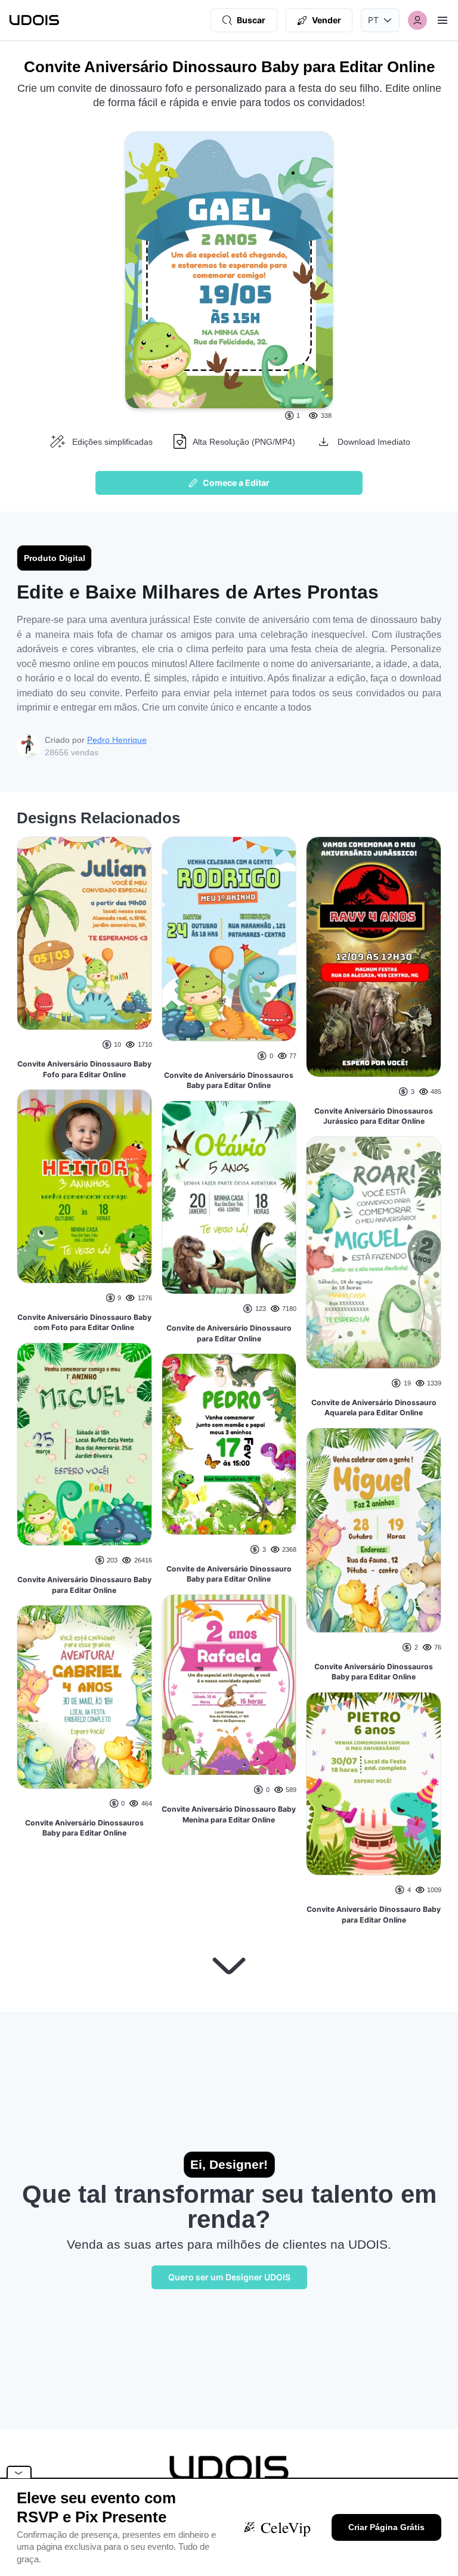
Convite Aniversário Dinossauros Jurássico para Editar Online (374, 1116)
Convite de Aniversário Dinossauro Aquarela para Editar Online (374, 1408)
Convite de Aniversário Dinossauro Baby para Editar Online (229, 1574)
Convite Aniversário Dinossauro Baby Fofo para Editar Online (84, 1069)
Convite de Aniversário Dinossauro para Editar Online (229, 1333)
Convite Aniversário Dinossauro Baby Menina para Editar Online (229, 1814)
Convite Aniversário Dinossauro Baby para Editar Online (84, 1585)
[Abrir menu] (442, 20)
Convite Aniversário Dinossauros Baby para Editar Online (84, 1828)
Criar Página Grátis (386, 2527)
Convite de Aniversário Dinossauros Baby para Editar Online (229, 1081)
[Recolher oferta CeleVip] (19, 2472)
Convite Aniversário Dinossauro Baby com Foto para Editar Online (84, 1323)
